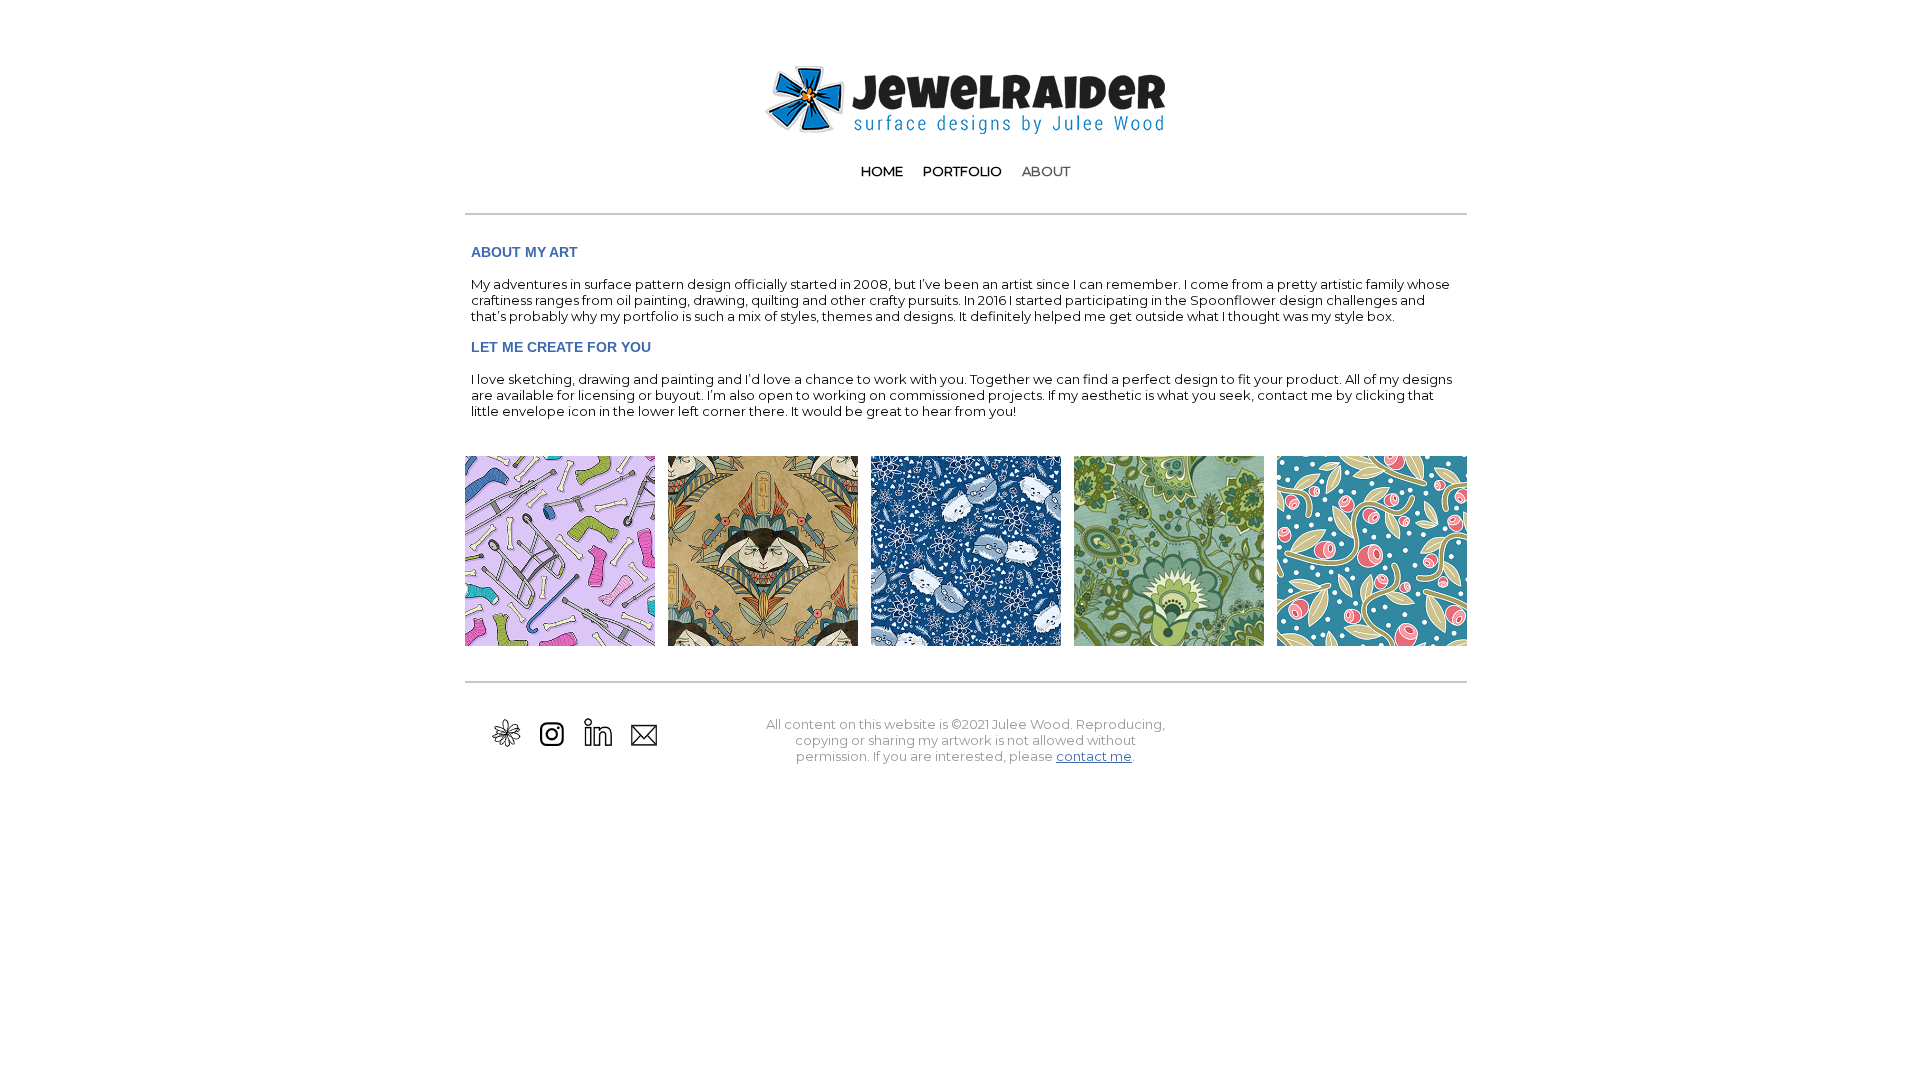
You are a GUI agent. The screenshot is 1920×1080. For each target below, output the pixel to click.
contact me (1094, 756)
